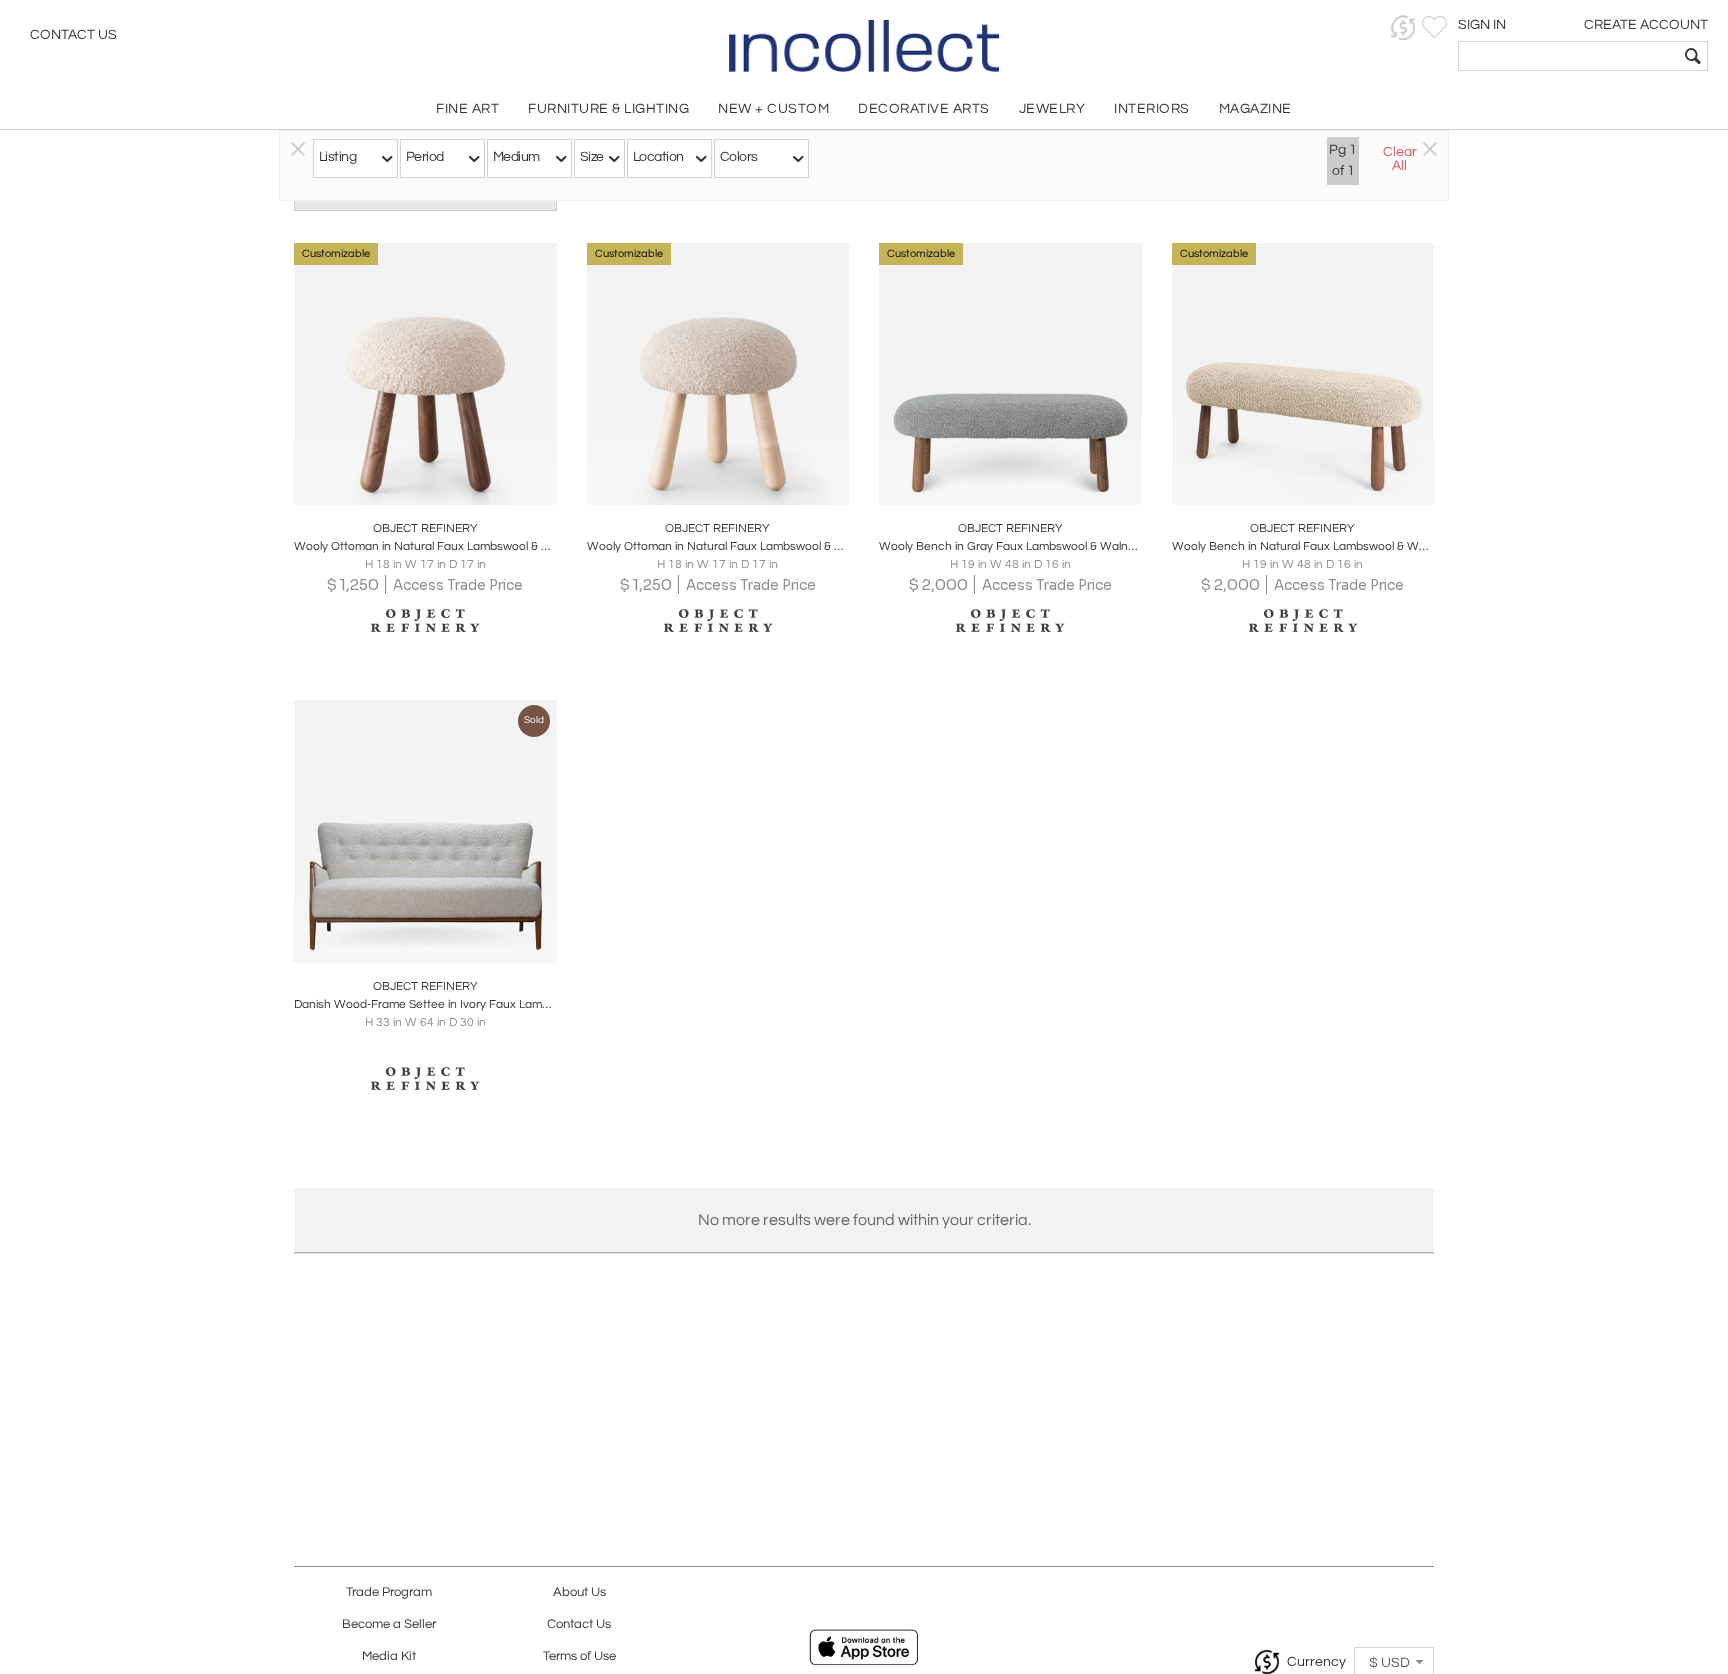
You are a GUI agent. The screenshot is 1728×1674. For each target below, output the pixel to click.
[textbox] (1568, 56)
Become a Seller (389, 1624)
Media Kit (389, 1656)
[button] (1403, 27)
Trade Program (389, 1592)
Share (411, 484)
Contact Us (73, 35)
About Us (579, 1592)
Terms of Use (579, 1656)
